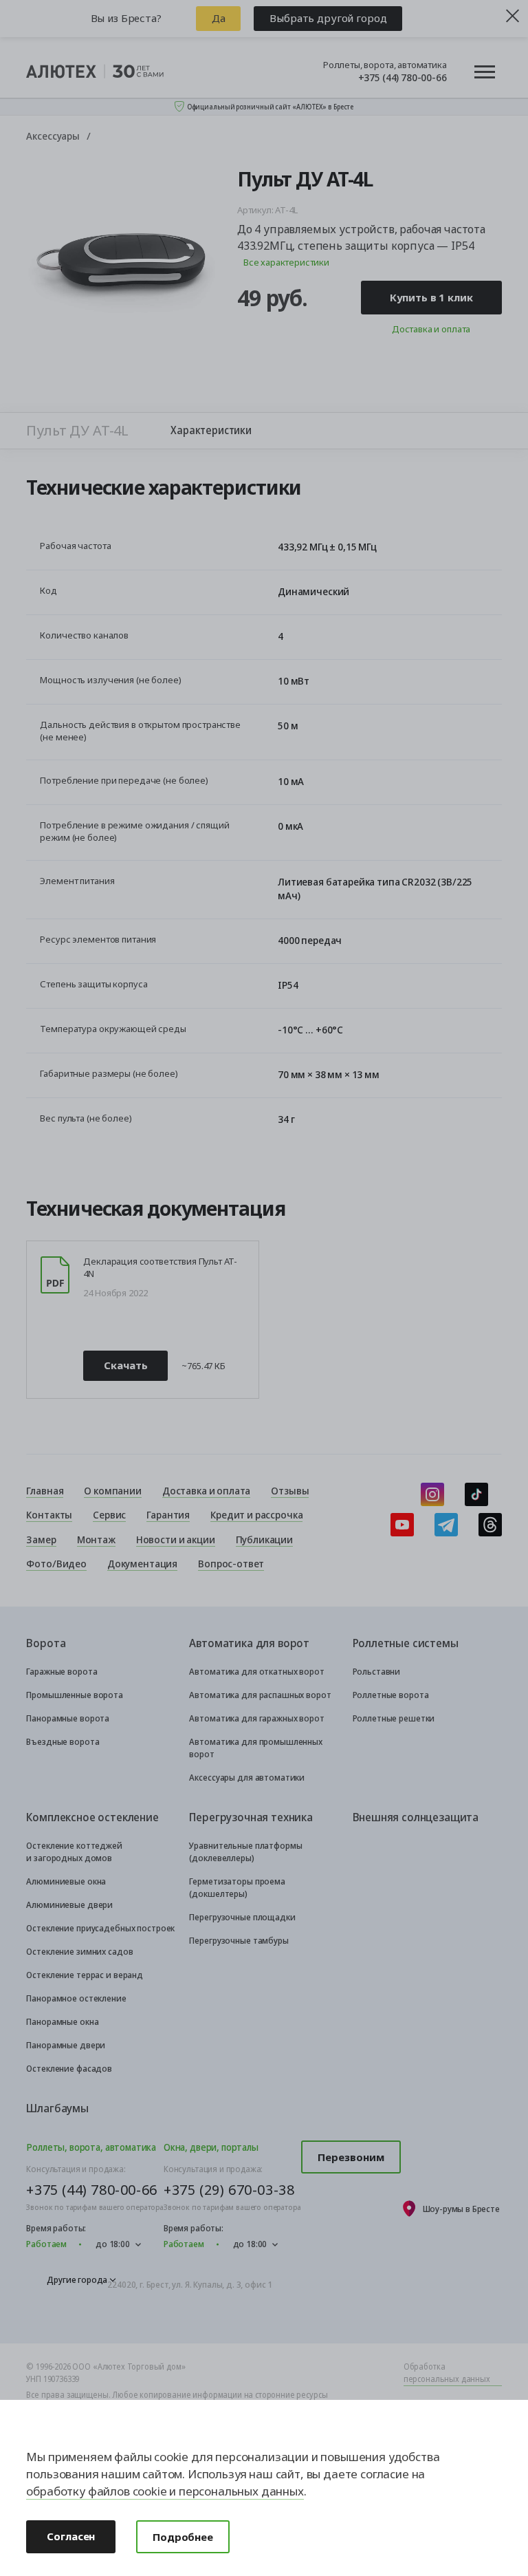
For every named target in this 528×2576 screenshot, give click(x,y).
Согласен (71, 2536)
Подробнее (183, 2537)
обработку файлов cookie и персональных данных (165, 2491)
